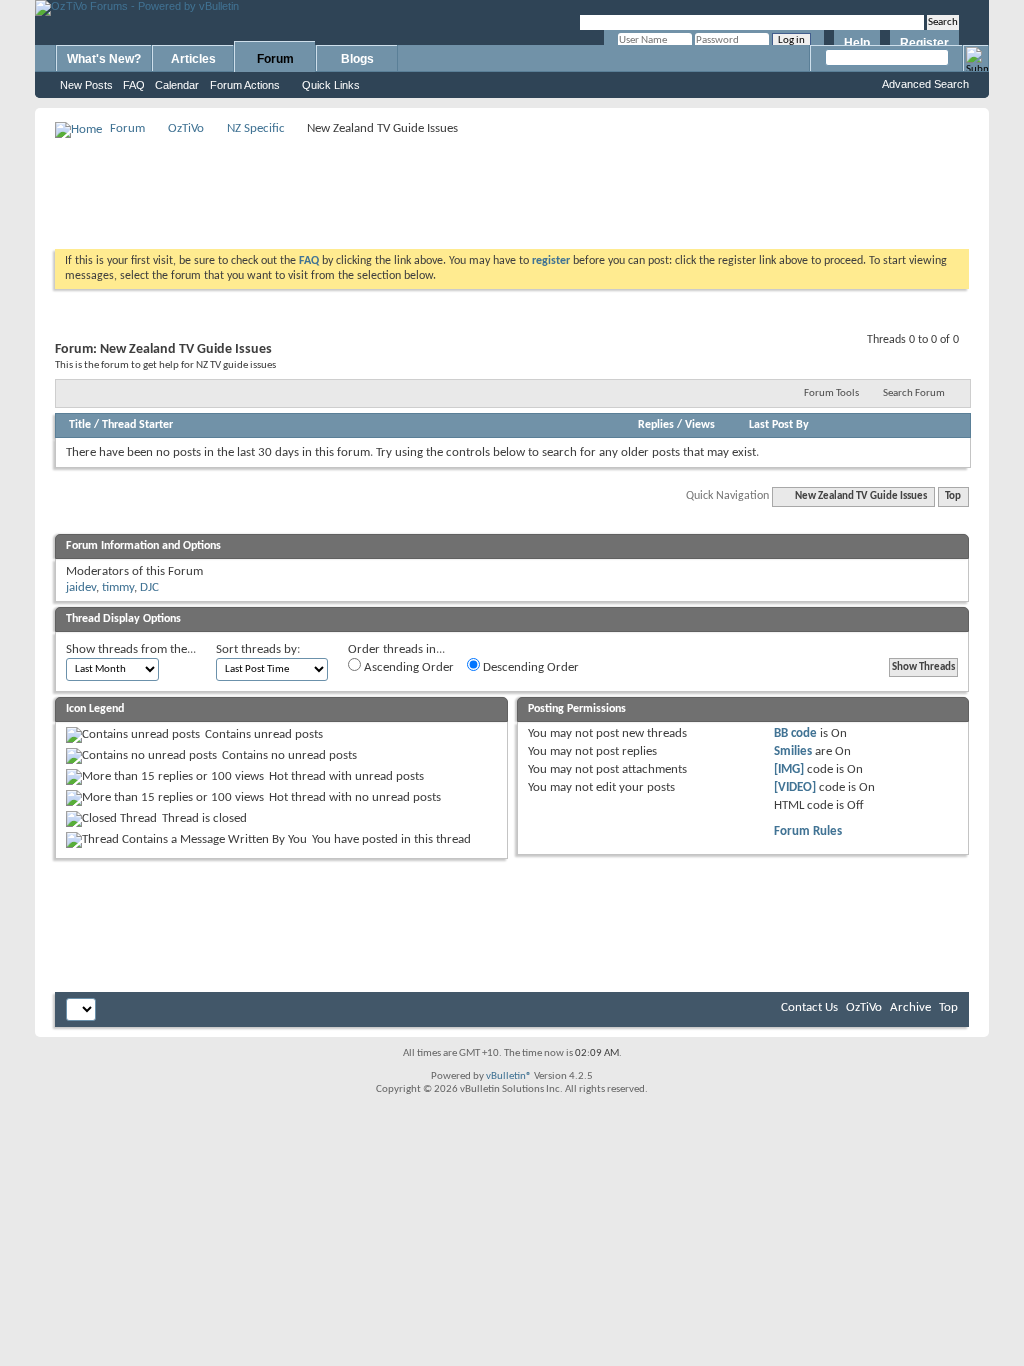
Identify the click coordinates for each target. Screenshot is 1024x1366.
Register (924, 43)
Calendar (177, 85)
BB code (795, 733)
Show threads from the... (131, 649)
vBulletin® (509, 1076)
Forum (275, 59)
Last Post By (779, 425)
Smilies (793, 751)
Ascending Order (407, 667)
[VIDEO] (795, 787)
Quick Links (331, 85)
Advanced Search (925, 84)
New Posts (86, 85)
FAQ (134, 85)
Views (700, 425)
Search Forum (914, 393)
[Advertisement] (512, 186)
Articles (193, 59)
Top (953, 496)
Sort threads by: (258, 649)
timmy (118, 587)
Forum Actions (245, 85)
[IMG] (789, 769)
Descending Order (529, 667)
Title (80, 425)
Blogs (357, 59)
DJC (149, 587)
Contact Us (809, 1007)
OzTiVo (186, 128)
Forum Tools (831, 393)
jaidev (81, 587)
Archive (910, 1007)
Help (857, 43)
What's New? (104, 59)
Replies (656, 425)
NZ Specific (256, 128)
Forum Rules (808, 831)
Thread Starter (137, 425)
